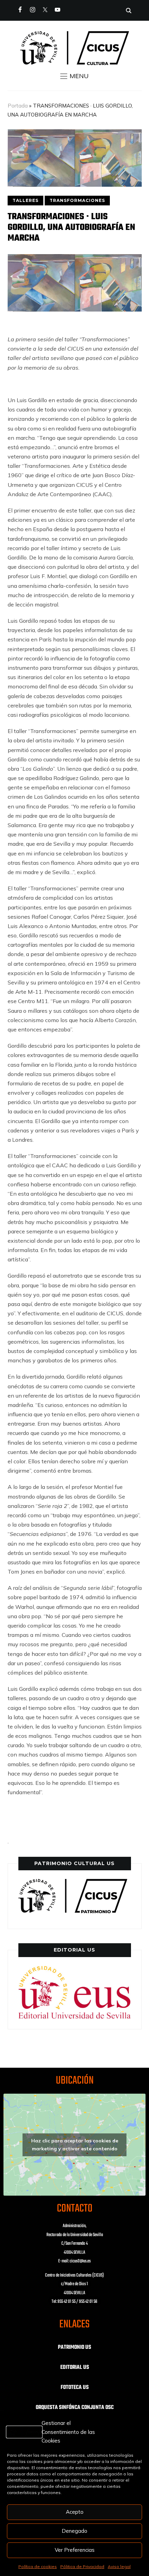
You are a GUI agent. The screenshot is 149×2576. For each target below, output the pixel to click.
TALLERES (25, 200)
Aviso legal (119, 2566)
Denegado (74, 2531)
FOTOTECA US (75, 2388)
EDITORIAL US (75, 2367)
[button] (74, 76)
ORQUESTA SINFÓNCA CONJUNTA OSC (75, 2408)
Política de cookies (38, 2566)
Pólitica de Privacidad (82, 2566)
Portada (18, 106)
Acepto (75, 2512)
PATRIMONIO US (74, 2347)
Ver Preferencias (75, 2550)
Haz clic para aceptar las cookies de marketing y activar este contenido (75, 2145)
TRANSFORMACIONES (77, 200)
